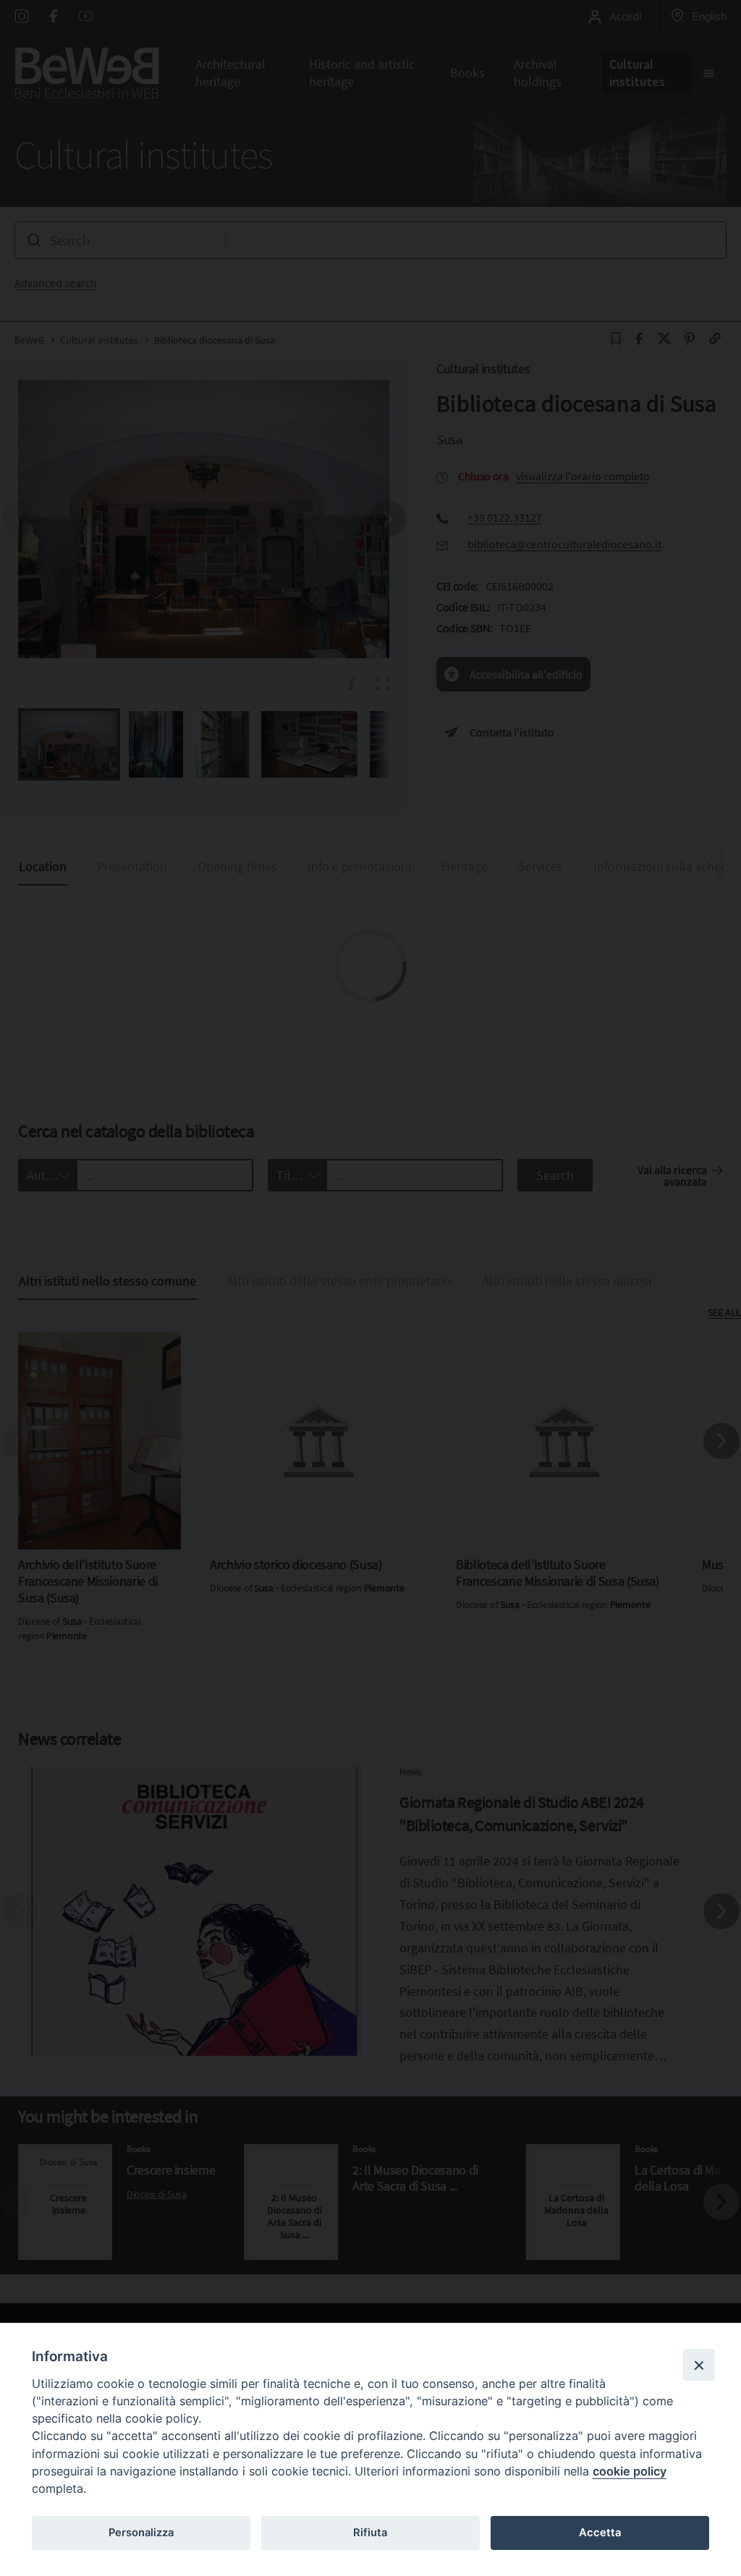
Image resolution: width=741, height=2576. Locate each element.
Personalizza (141, 2533)
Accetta (600, 2533)
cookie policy (630, 2471)
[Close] (699, 2365)
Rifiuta (370, 2533)
